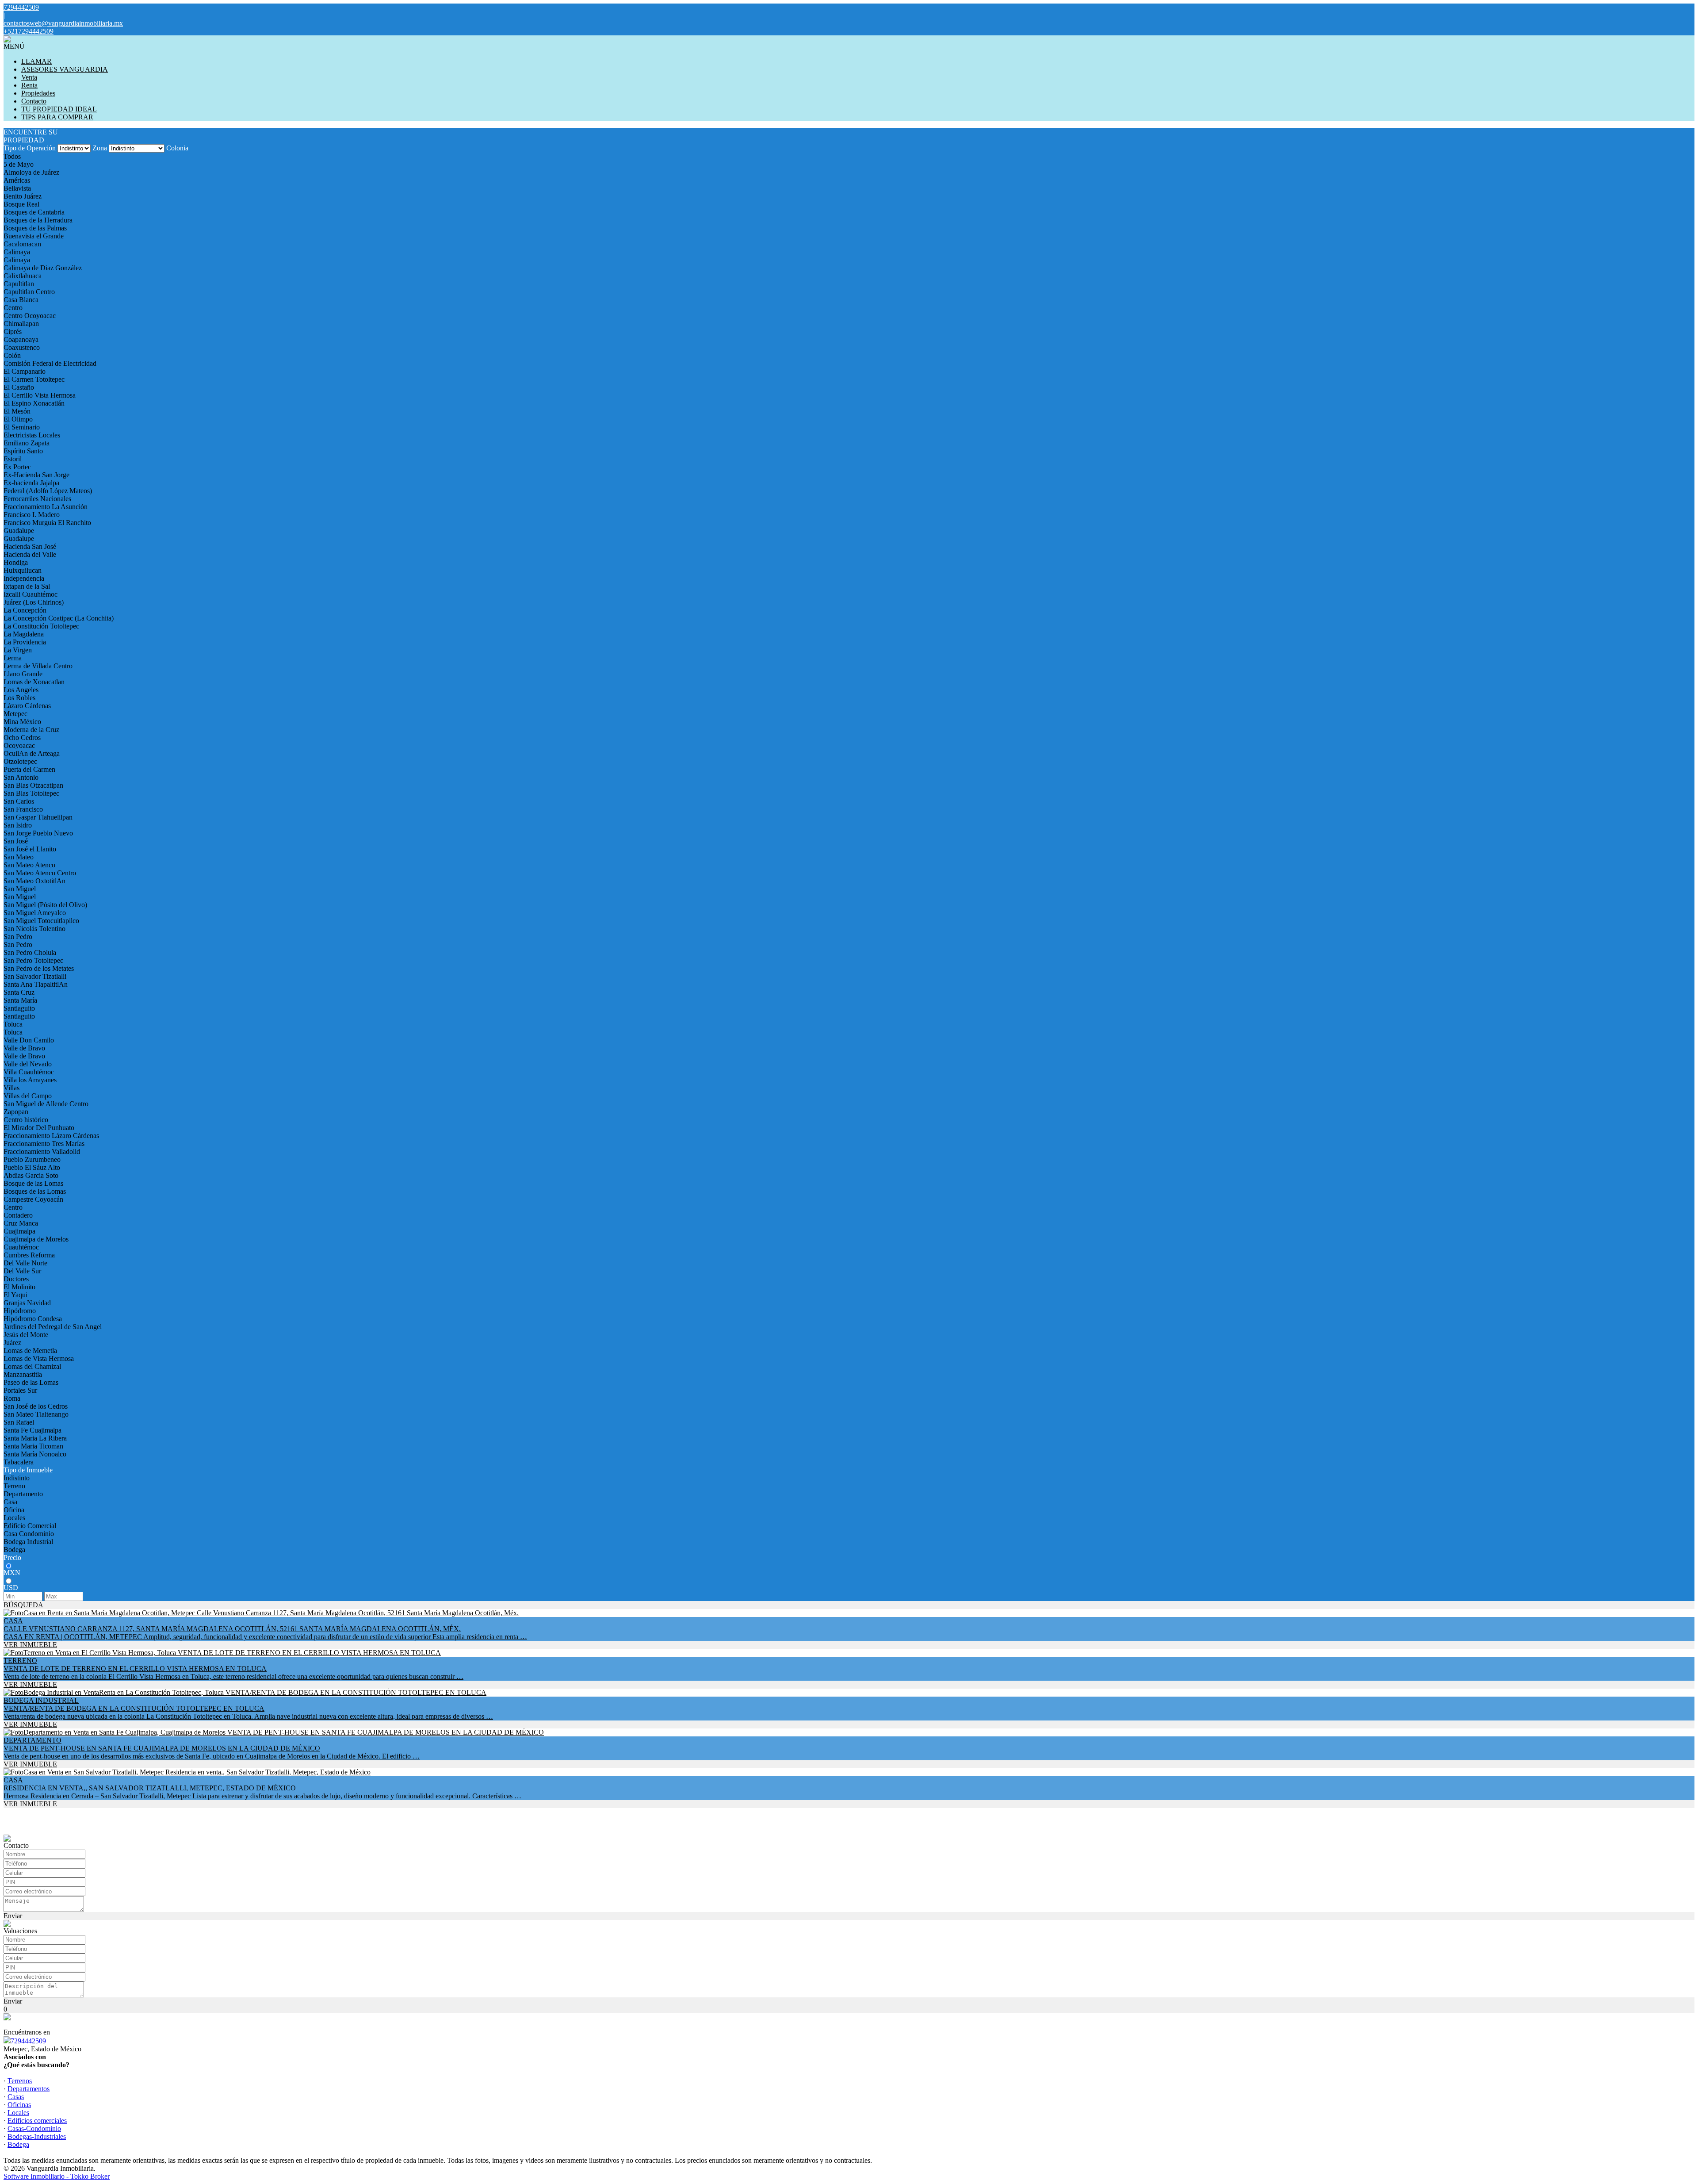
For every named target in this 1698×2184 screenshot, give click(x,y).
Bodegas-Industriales (37, 2136)
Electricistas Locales (32, 435)
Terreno (14, 1486)
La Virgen (18, 650)
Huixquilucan (23, 570)
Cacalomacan (22, 244)
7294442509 (28, 2041)
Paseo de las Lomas (31, 1382)
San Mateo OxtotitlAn (34, 881)
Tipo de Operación (30, 148)
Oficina (14, 1510)
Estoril (13, 459)
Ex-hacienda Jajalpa (31, 483)
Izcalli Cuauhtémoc (31, 594)
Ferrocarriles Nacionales (37, 499)
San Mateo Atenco (29, 865)
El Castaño (19, 387)
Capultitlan (19, 284)
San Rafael (19, 1422)
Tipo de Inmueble (28, 1470)
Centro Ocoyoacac (30, 316)
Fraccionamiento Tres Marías (44, 1144)
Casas (16, 2097)
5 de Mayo (19, 164)
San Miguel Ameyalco (35, 913)
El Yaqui (15, 1295)
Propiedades (38, 93)
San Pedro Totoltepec (33, 960)
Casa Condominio (29, 1534)
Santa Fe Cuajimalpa (33, 1430)
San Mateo (19, 857)
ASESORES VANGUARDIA (65, 69)
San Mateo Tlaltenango (36, 1414)
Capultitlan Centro (29, 292)
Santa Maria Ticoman (33, 1446)
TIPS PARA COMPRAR (57, 117)
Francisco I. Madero (32, 515)
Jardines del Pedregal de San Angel (53, 1327)
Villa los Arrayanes (30, 1080)
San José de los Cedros (36, 1406)
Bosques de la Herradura (38, 220)
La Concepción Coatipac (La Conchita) (59, 618)
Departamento (23, 1494)
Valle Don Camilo (29, 1040)
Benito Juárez (23, 196)
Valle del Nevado (28, 1064)
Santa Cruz (19, 992)
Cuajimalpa (19, 1231)
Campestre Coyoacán (33, 1199)
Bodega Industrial (28, 1542)
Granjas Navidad (27, 1303)
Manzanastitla (23, 1374)
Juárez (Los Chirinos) (34, 602)
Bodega (14, 1550)
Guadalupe (19, 531)
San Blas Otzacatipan (33, 785)
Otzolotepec (20, 761)
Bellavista (17, 188)
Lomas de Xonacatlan (34, 682)
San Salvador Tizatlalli (35, 976)
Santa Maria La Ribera (35, 1438)
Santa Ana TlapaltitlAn (36, 984)
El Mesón (17, 411)
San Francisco (23, 809)
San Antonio (21, 777)
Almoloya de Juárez (31, 172)
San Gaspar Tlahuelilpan (38, 817)
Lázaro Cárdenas (27, 706)
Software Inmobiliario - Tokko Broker (57, 2176)
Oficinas (19, 2105)
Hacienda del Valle (30, 554)
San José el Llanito (30, 849)
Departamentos (29, 2089)
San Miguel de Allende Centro (46, 1104)
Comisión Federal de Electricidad (50, 363)
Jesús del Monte (26, 1335)
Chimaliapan (21, 324)
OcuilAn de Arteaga (32, 753)
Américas (17, 180)
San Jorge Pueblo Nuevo (38, 833)
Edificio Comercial (30, 1526)
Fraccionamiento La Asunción (46, 507)
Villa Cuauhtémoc (29, 1072)
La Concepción (25, 610)
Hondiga (16, 562)
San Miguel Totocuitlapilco (41, 921)
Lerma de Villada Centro (38, 666)
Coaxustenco (22, 347)
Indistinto (17, 1478)
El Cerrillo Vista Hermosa (40, 395)
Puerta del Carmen (29, 769)
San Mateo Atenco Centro (40, 873)
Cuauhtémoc (21, 1247)
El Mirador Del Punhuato (39, 1128)
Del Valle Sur (22, 1271)
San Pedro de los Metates (39, 968)
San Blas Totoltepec (31, 793)
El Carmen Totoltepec (34, 379)
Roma (12, 1398)
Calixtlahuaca (23, 276)
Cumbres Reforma (29, 1255)
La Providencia (25, 642)
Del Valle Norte (25, 1263)
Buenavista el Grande (34, 236)
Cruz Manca (21, 1223)
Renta (29, 85)
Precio (12, 1558)
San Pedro (18, 937)
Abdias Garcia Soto (31, 1175)
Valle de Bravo (24, 1048)
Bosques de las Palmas (35, 228)
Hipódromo (20, 1311)
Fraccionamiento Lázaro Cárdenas (51, 1136)
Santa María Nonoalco (35, 1454)
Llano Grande (23, 674)
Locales (14, 1518)
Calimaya (17, 252)
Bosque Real (21, 204)
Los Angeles (21, 690)
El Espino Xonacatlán (34, 403)
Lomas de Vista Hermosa (39, 1358)
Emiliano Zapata (27, 443)
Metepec (15, 714)
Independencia (24, 578)
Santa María (20, 1000)
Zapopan (16, 1112)
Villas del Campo (28, 1096)
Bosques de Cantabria (34, 212)
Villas (11, 1088)
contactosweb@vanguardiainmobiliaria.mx (63, 23)
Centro (13, 308)
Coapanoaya (21, 339)
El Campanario (25, 371)
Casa (10, 1502)
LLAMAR (36, 61)
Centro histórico (26, 1120)
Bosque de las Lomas (33, 1183)
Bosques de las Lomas (35, 1191)
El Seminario (22, 427)
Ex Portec (17, 467)
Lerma (13, 658)
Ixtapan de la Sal (27, 586)
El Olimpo (18, 419)
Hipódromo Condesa (33, 1319)
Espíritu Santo (23, 451)
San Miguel (20, 889)
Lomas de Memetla (30, 1351)
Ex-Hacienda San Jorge (36, 475)
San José (16, 841)
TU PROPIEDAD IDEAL (59, 109)
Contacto (34, 101)
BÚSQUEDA (23, 1605)
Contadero (18, 1215)
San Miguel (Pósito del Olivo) (45, 905)
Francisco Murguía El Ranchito (47, 523)
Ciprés (13, 331)
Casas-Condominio (34, 2128)
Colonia (177, 148)
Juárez (12, 1343)
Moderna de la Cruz (31, 730)
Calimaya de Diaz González (43, 268)
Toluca (13, 1024)
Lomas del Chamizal (32, 1366)
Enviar (13, 1916)
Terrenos (20, 2081)
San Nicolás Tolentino (34, 929)
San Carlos (19, 801)
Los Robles (19, 698)
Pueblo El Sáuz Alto (32, 1167)
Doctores (16, 1279)
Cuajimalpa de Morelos (36, 1239)
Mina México (22, 722)
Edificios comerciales (37, 2121)
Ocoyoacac (19, 745)
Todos (12, 156)
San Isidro (18, 825)
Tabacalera (19, 1462)
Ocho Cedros (22, 738)
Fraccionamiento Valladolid (42, 1151)
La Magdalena (24, 634)
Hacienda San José (30, 546)
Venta (29, 77)
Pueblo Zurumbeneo (32, 1159)
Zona (100, 148)
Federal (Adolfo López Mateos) (48, 491)
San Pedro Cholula (30, 952)
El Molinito (19, 1287)
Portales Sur (20, 1390)
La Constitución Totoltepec (41, 626)
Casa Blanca (21, 300)
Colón (12, 355)
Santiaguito (19, 1008)
